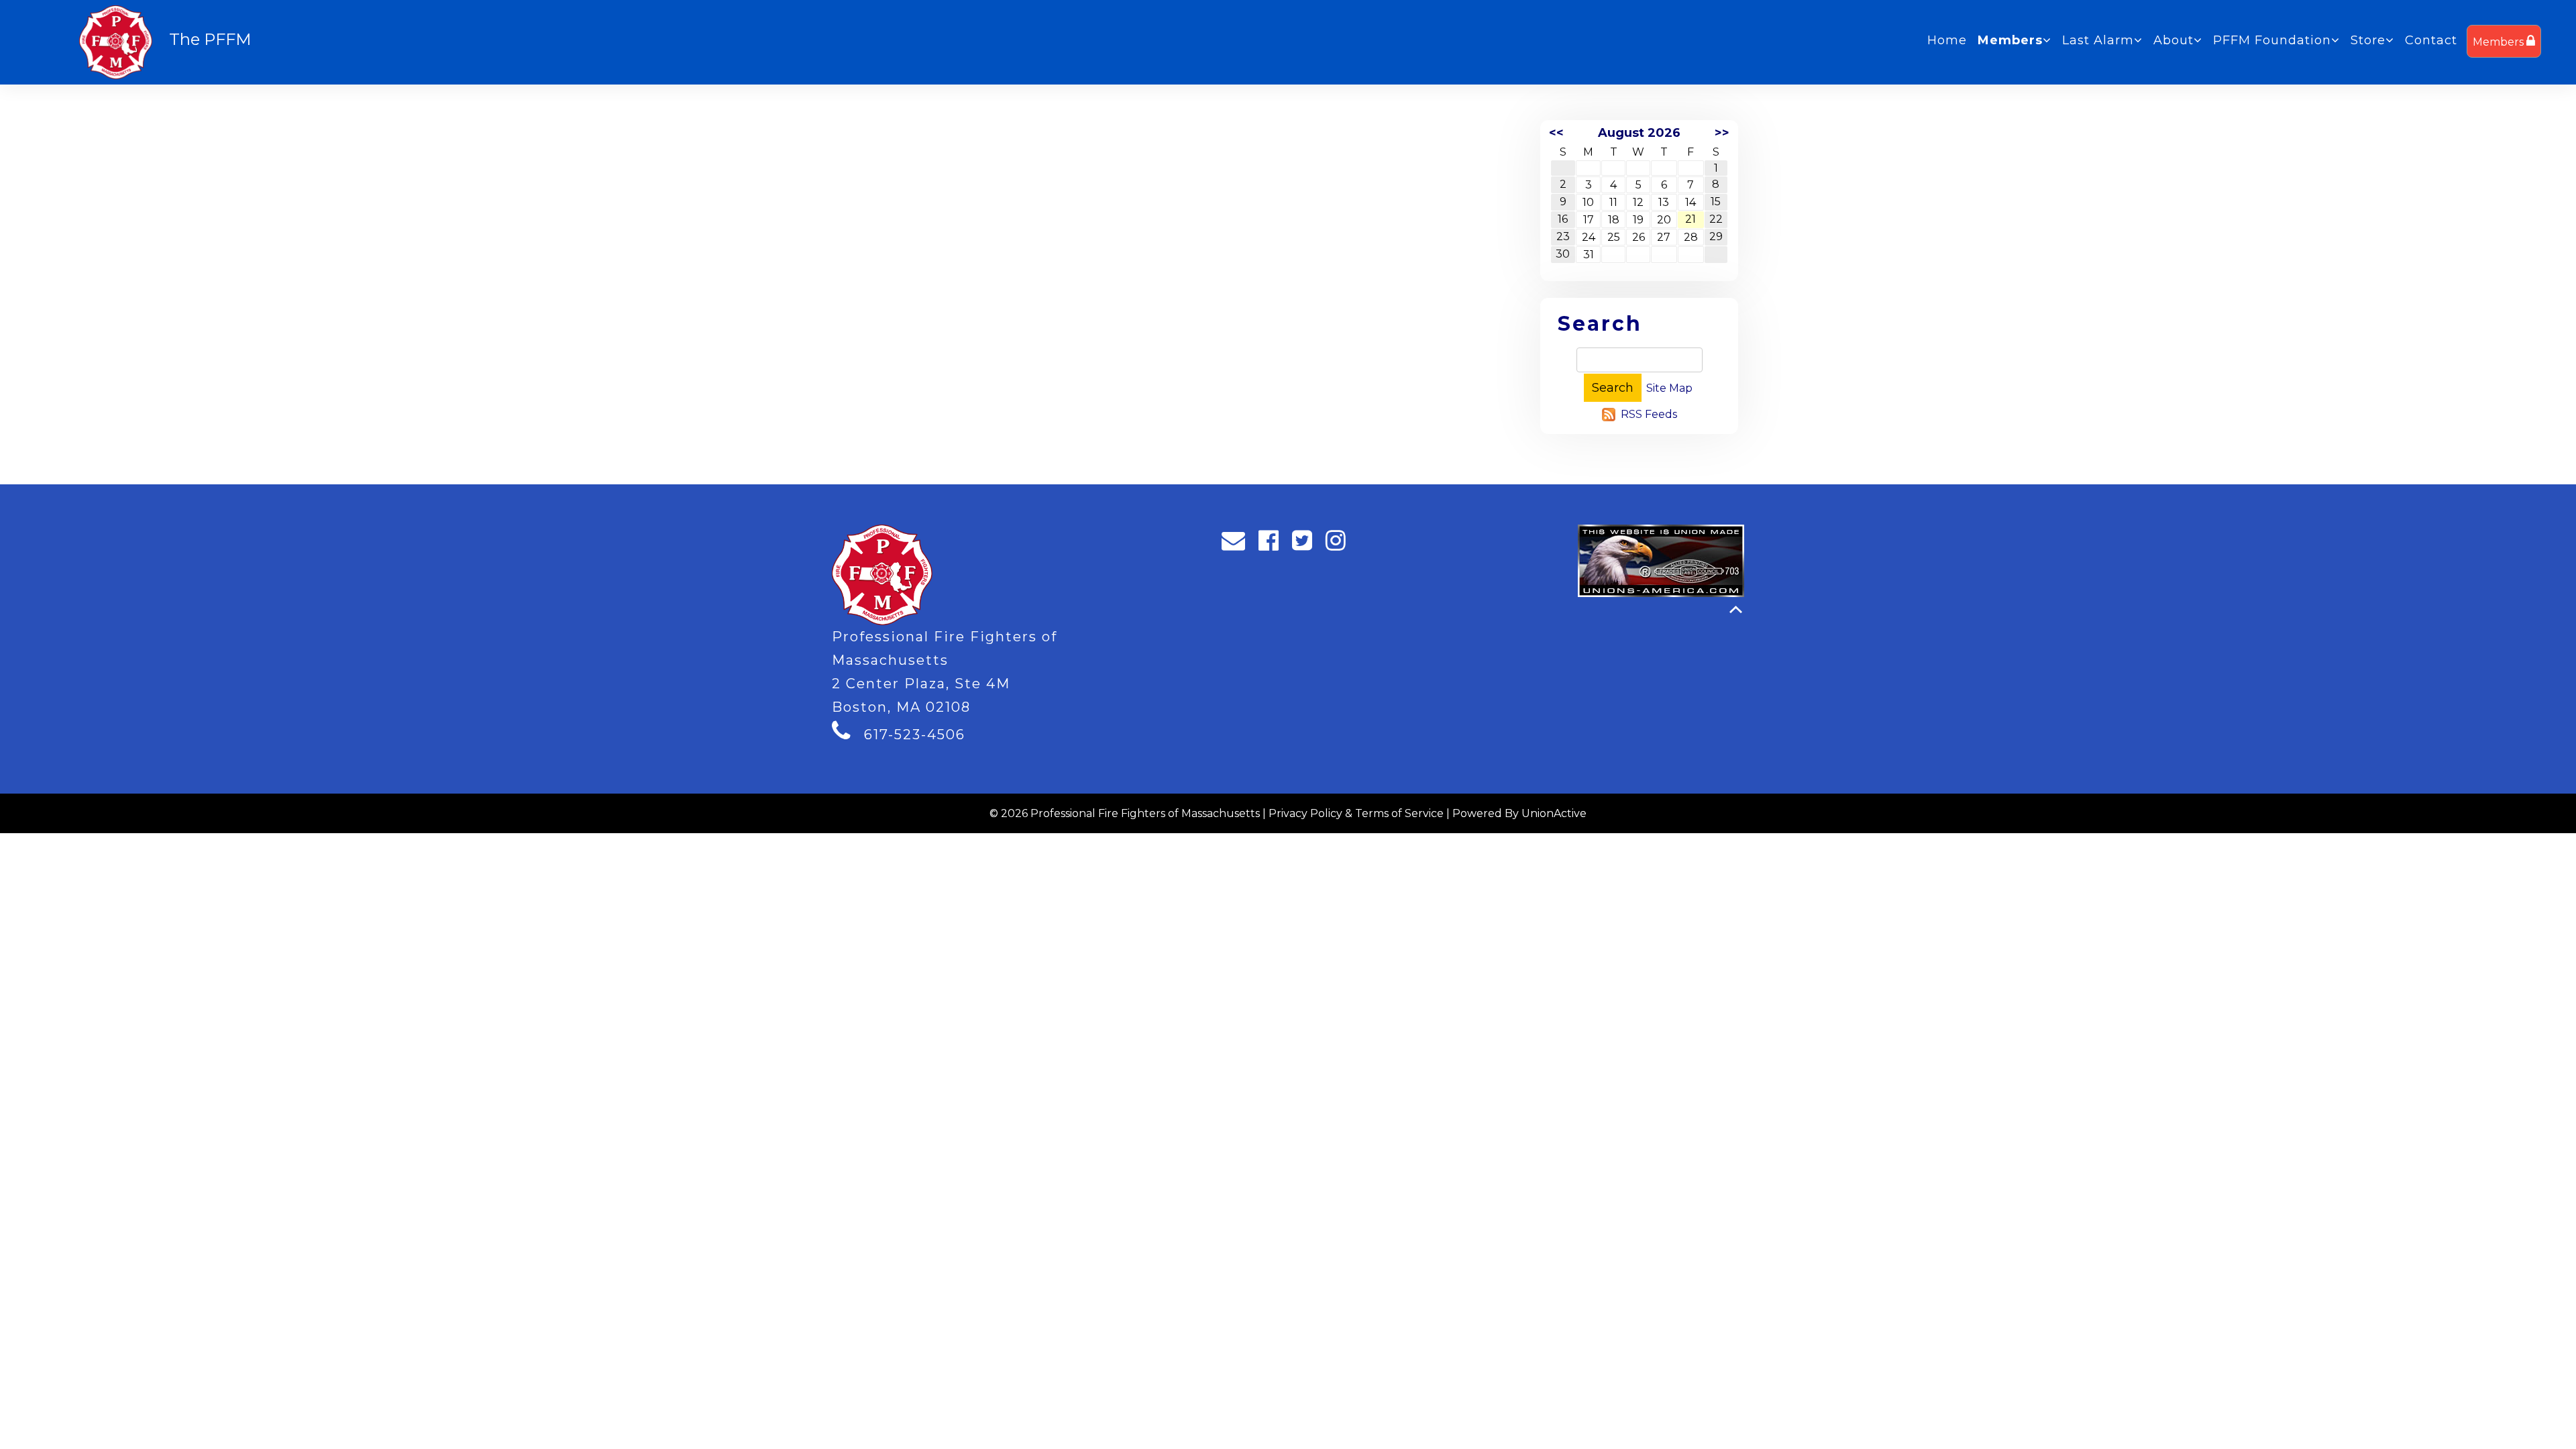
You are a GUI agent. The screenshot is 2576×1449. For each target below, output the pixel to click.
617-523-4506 (915, 735)
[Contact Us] (1238, 544)
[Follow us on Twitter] (1306, 544)
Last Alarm (2098, 40)
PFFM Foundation (2272, 40)
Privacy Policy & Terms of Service (1356, 813)
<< (1556, 133)
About (2173, 40)
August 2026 (1639, 133)
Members (2500, 42)
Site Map (1669, 388)
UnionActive (1554, 813)
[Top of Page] (1736, 609)
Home (1947, 40)
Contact (2431, 40)
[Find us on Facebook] (1273, 544)
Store (2368, 40)
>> (1722, 133)
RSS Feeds (1649, 414)
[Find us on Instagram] (1340, 544)
